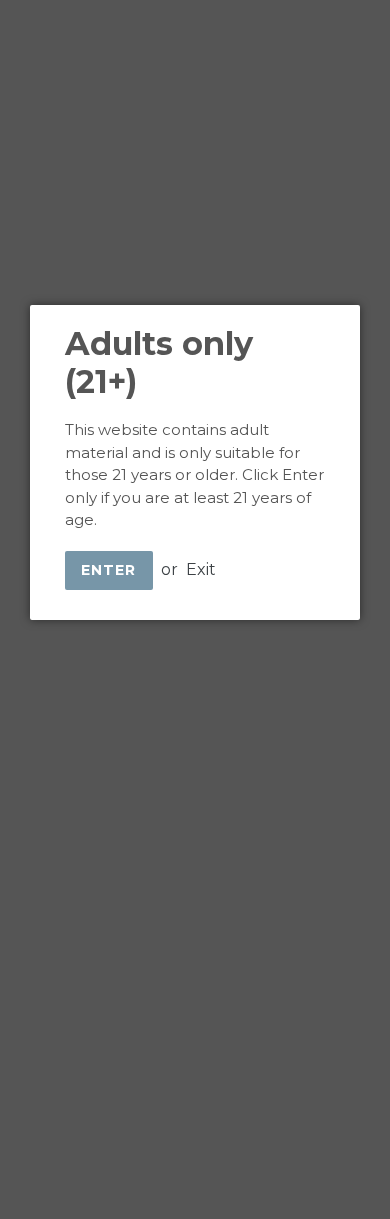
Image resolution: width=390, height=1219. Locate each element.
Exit (201, 569)
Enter (109, 570)
